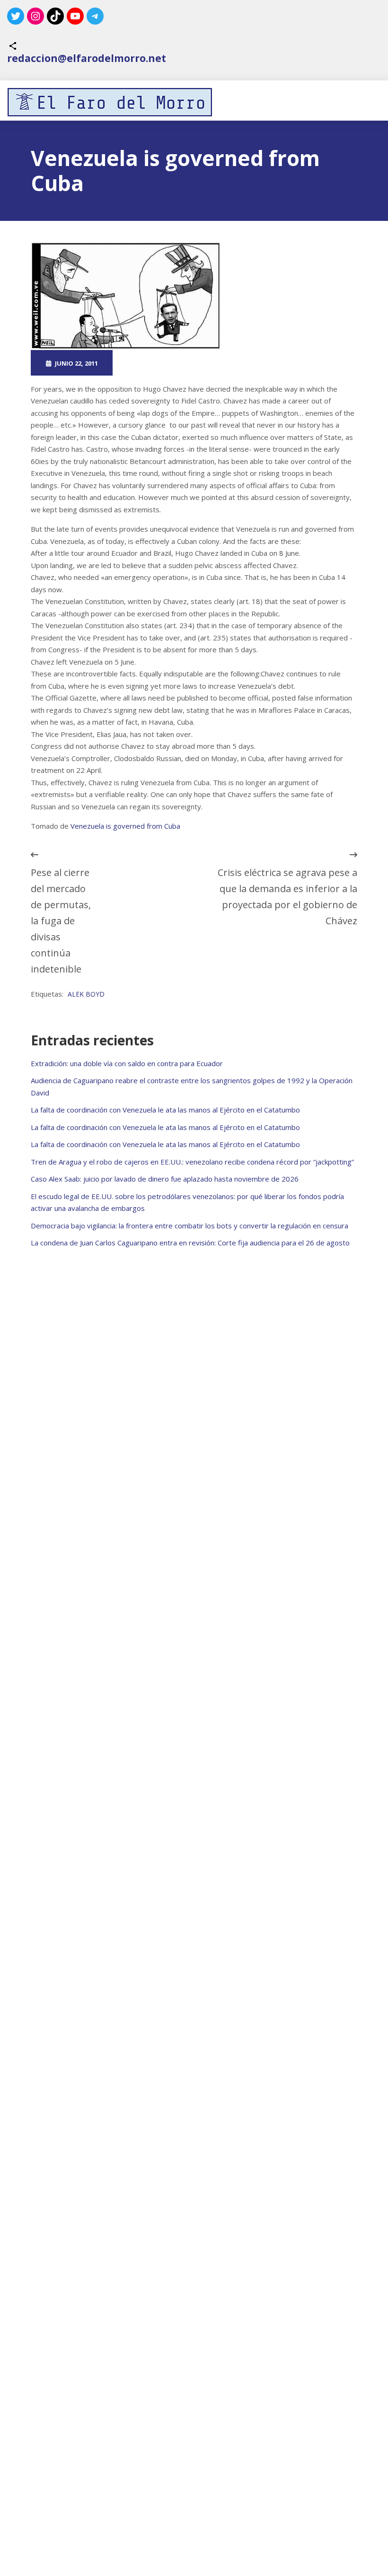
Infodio (240, 363)
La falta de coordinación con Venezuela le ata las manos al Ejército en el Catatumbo (165, 1110)
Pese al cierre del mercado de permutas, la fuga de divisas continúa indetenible (61, 921)
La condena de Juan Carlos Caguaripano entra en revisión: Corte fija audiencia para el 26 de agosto (190, 1243)
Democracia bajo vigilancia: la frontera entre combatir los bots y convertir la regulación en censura (190, 1226)
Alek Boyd (86, 994)
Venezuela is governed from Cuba (125, 826)
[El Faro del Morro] (110, 102)
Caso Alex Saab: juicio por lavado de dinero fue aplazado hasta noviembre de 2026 (165, 1179)
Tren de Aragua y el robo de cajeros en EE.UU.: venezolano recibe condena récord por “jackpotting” (192, 1162)
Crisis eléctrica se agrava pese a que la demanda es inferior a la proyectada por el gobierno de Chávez (287, 897)
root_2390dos (158, 363)
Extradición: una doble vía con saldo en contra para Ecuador (127, 1063)
